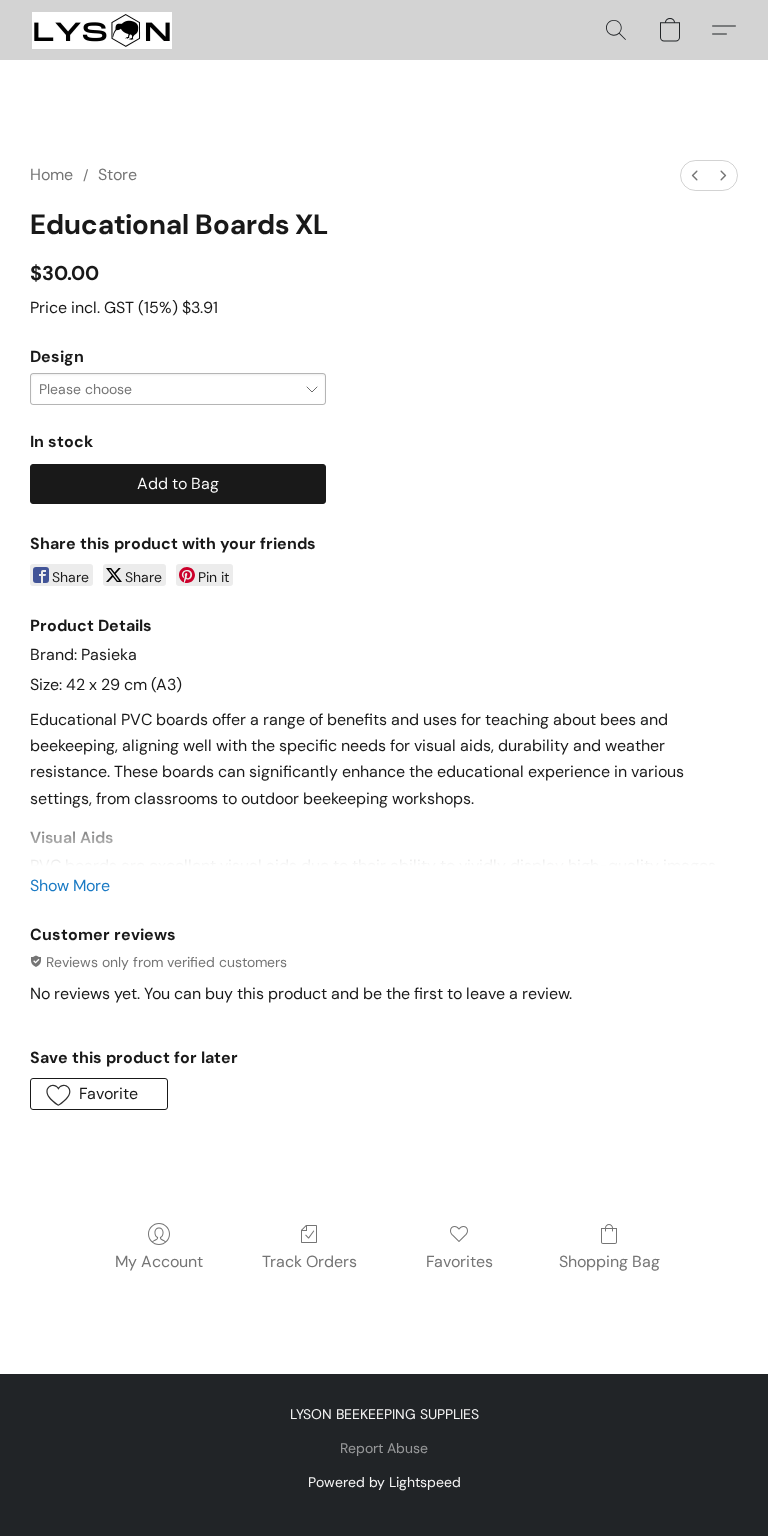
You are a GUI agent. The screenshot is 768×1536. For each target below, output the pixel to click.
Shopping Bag (609, 1261)
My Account (159, 1261)
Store (117, 174)
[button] (102, 30)
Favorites (459, 1261)
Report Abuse (384, 1448)
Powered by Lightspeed (384, 1482)
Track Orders (309, 1261)
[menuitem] (695, 175)
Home (51, 174)
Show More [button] (70, 885)
